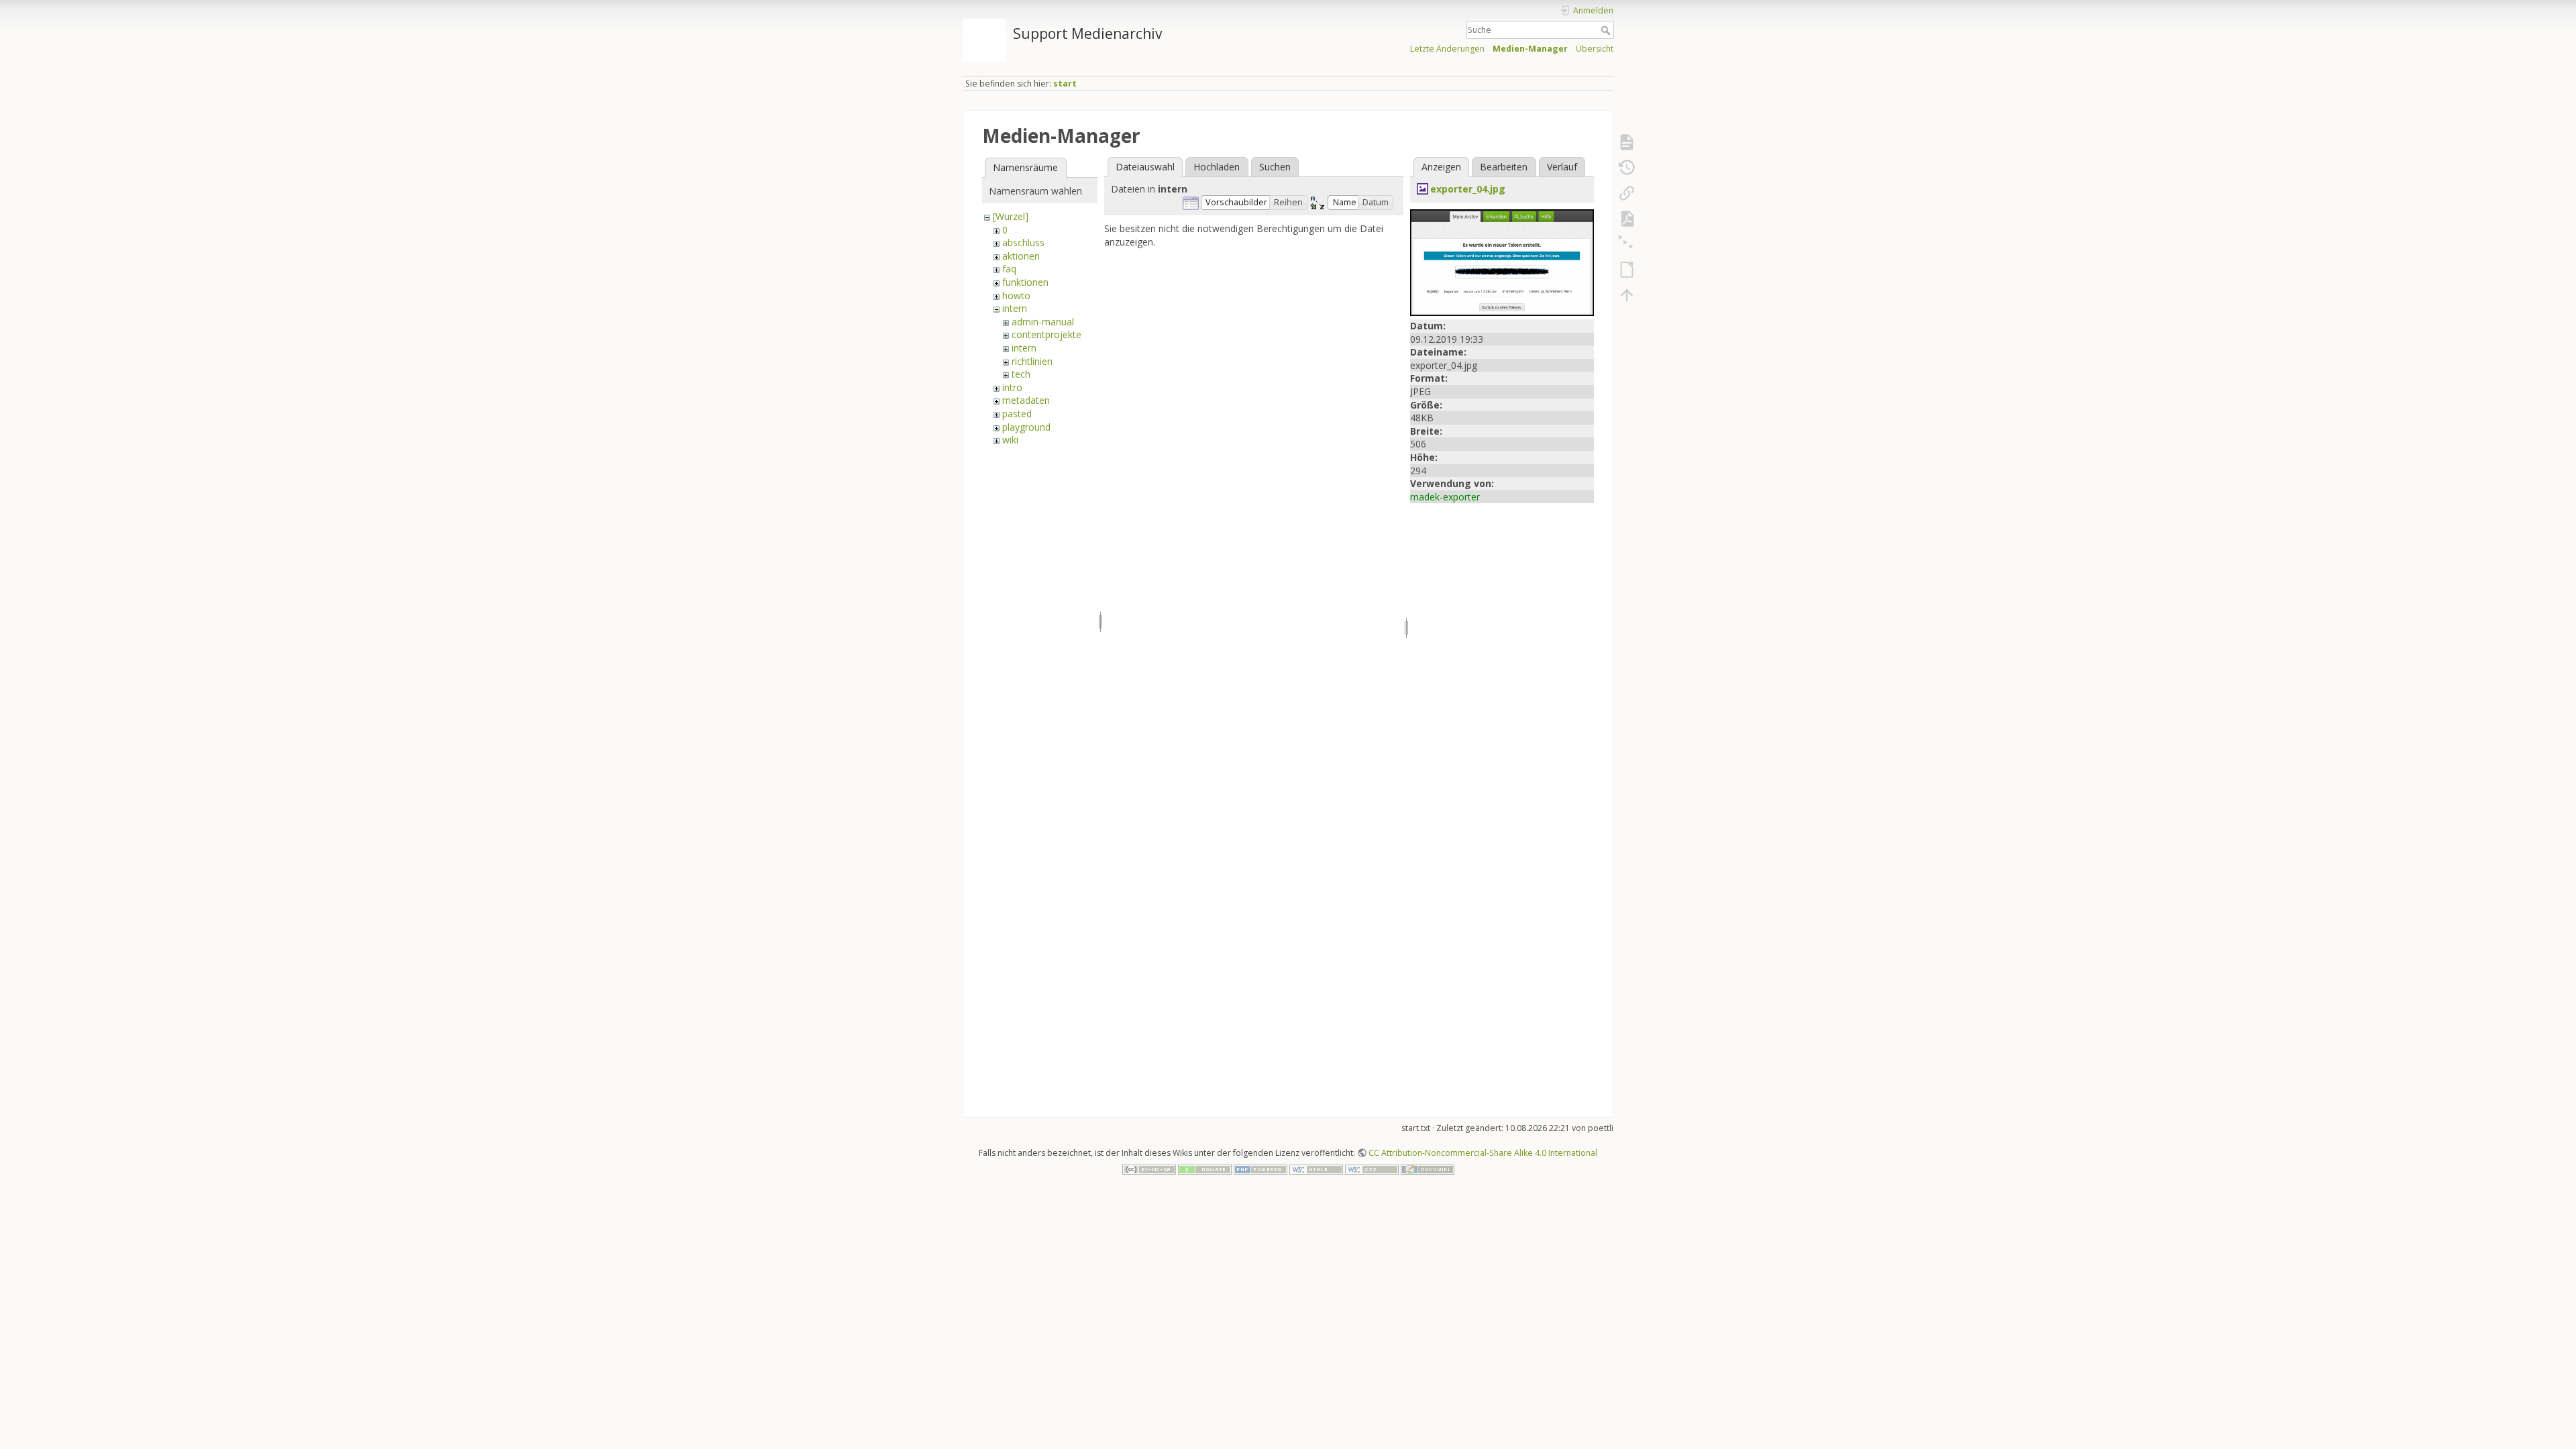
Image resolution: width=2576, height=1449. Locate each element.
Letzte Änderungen (1447, 49)
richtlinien (1032, 361)
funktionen (1025, 282)
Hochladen (1217, 167)
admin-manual (1043, 322)
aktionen (1021, 256)
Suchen (1275, 167)
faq (1009, 269)
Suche (1607, 30)
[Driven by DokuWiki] (1428, 1168)
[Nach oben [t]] (1627, 295)
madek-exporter (1445, 497)
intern (1015, 308)
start (1065, 84)
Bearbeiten (1504, 167)
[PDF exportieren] (1627, 219)
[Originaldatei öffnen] (1502, 261)
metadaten (1026, 400)
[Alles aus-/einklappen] (1627, 244)
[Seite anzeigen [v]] (1627, 142)
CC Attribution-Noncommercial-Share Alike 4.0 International (1483, 1153)
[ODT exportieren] (1627, 270)
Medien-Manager (1530, 49)
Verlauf (1562, 167)
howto (1016, 296)
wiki (1010, 440)
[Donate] (1205, 1168)
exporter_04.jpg (1468, 189)
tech (1021, 374)
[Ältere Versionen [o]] (1627, 168)
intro (1012, 387)
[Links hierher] (1627, 193)
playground (1026, 427)
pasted (1017, 414)
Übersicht (1595, 49)
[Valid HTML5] (1316, 1168)
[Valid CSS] (1372, 1168)
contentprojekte (1046, 334)
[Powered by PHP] (1260, 1168)
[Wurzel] (1011, 216)
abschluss (1023, 243)
